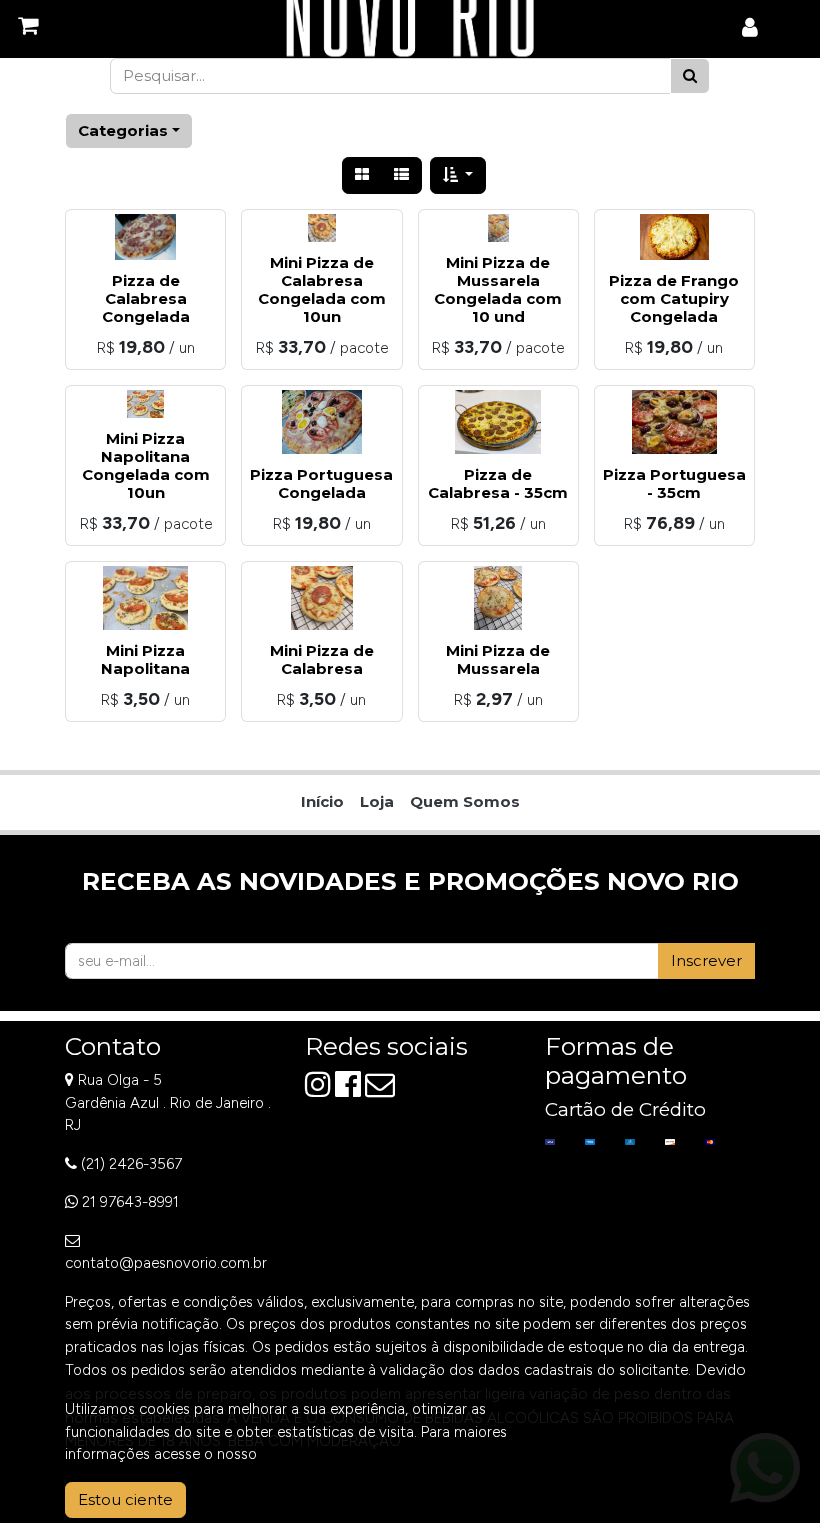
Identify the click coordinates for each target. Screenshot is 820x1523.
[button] (458, 175)
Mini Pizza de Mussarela (498, 659)
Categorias (123, 130)
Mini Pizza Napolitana (145, 659)
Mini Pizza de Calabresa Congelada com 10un (322, 289)
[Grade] (362, 175)
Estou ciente (125, 1499)
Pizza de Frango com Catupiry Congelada (674, 298)
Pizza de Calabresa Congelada (146, 298)
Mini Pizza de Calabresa (322, 659)
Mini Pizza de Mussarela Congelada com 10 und (498, 289)
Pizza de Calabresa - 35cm (498, 483)
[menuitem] (322, 802)
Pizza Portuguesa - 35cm (674, 483)
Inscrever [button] (706, 960)
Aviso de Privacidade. (332, 1454)
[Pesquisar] (690, 76)
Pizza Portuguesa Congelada (321, 483)
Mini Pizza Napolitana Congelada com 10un (146, 465)
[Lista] (401, 175)
